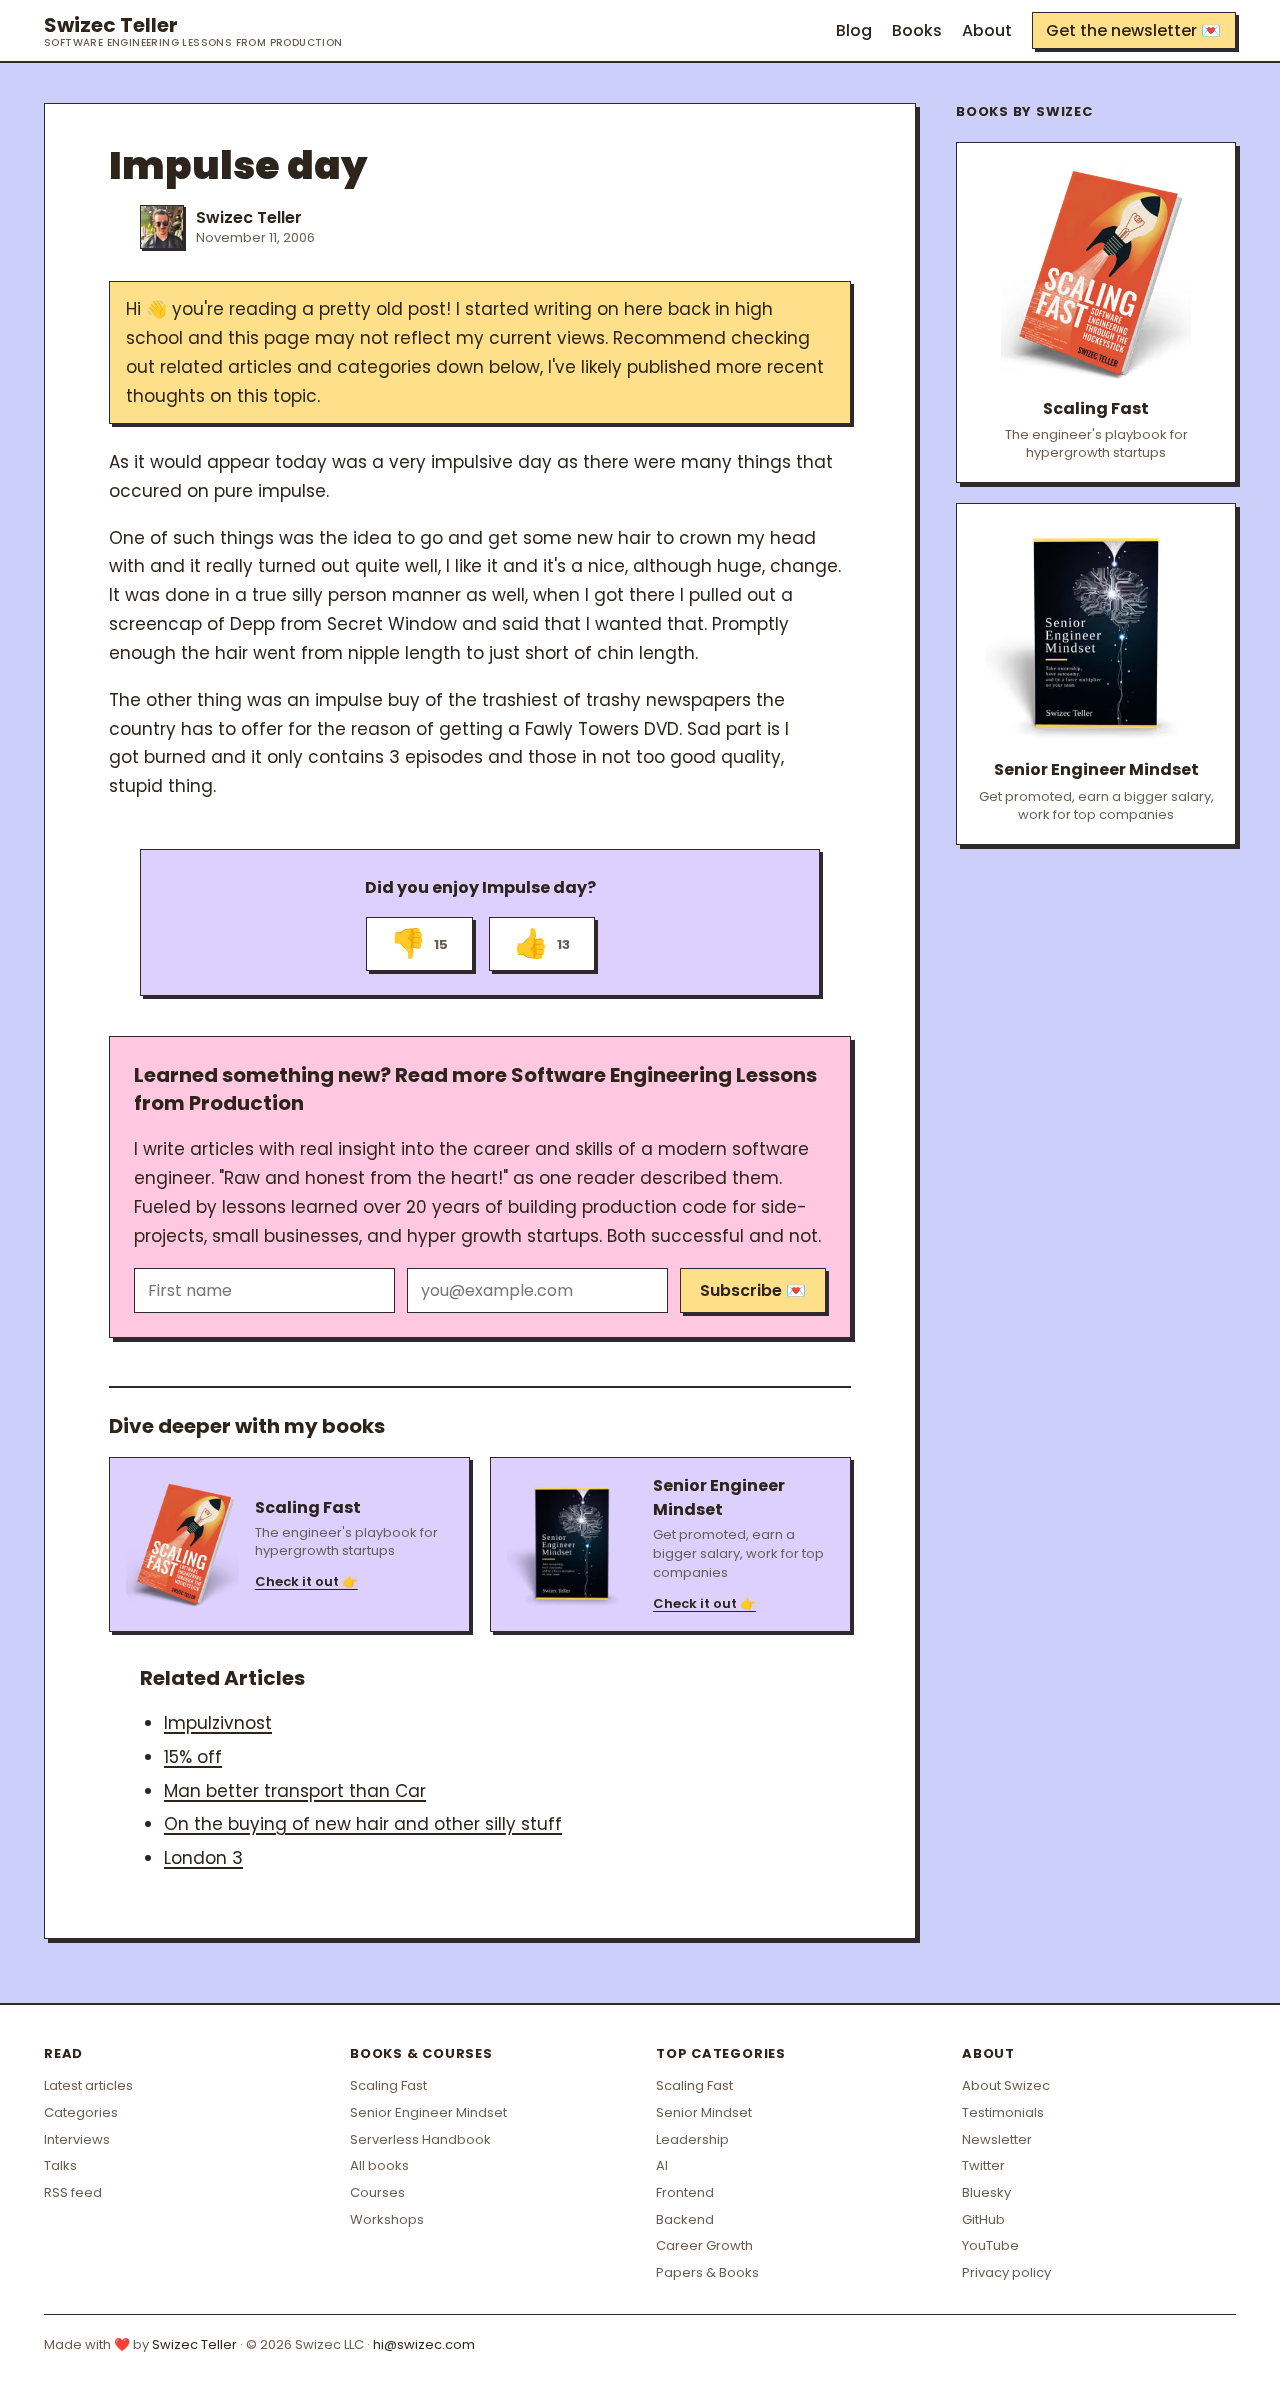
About (987, 30)
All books (379, 2165)
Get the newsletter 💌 (1133, 30)
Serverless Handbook (420, 2139)
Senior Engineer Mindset (428, 2112)
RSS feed (73, 2192)
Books (917, 30)
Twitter (983, 2165)
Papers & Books (707, 2272)
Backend (685, 2219)
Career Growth (704, 2245)
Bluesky (986, 2192)
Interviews (77, 2139)
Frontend (685, 2192)
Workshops (387, 2219)
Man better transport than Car (295, 1791)
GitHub (983, 2219)
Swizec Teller (193, 31)
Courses (377, 2192)
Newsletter (997, 2139)
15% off (193, 1757)
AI (662, 2165)
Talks (60, 2165)
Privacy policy (1006, 2272)
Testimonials (1003, 2112)
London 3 (203, 1858)
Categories (81, 2112)
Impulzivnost (218, 1723)
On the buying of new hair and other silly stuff (363, 1824)
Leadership (692, 2139)
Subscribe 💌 (753, 1290)
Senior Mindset (704, 2112)
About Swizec (1006, 2085)
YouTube (990, 2245)
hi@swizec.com (424, 2344)
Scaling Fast (388, 2085)
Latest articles (88, 2085)
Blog (854, 30)
